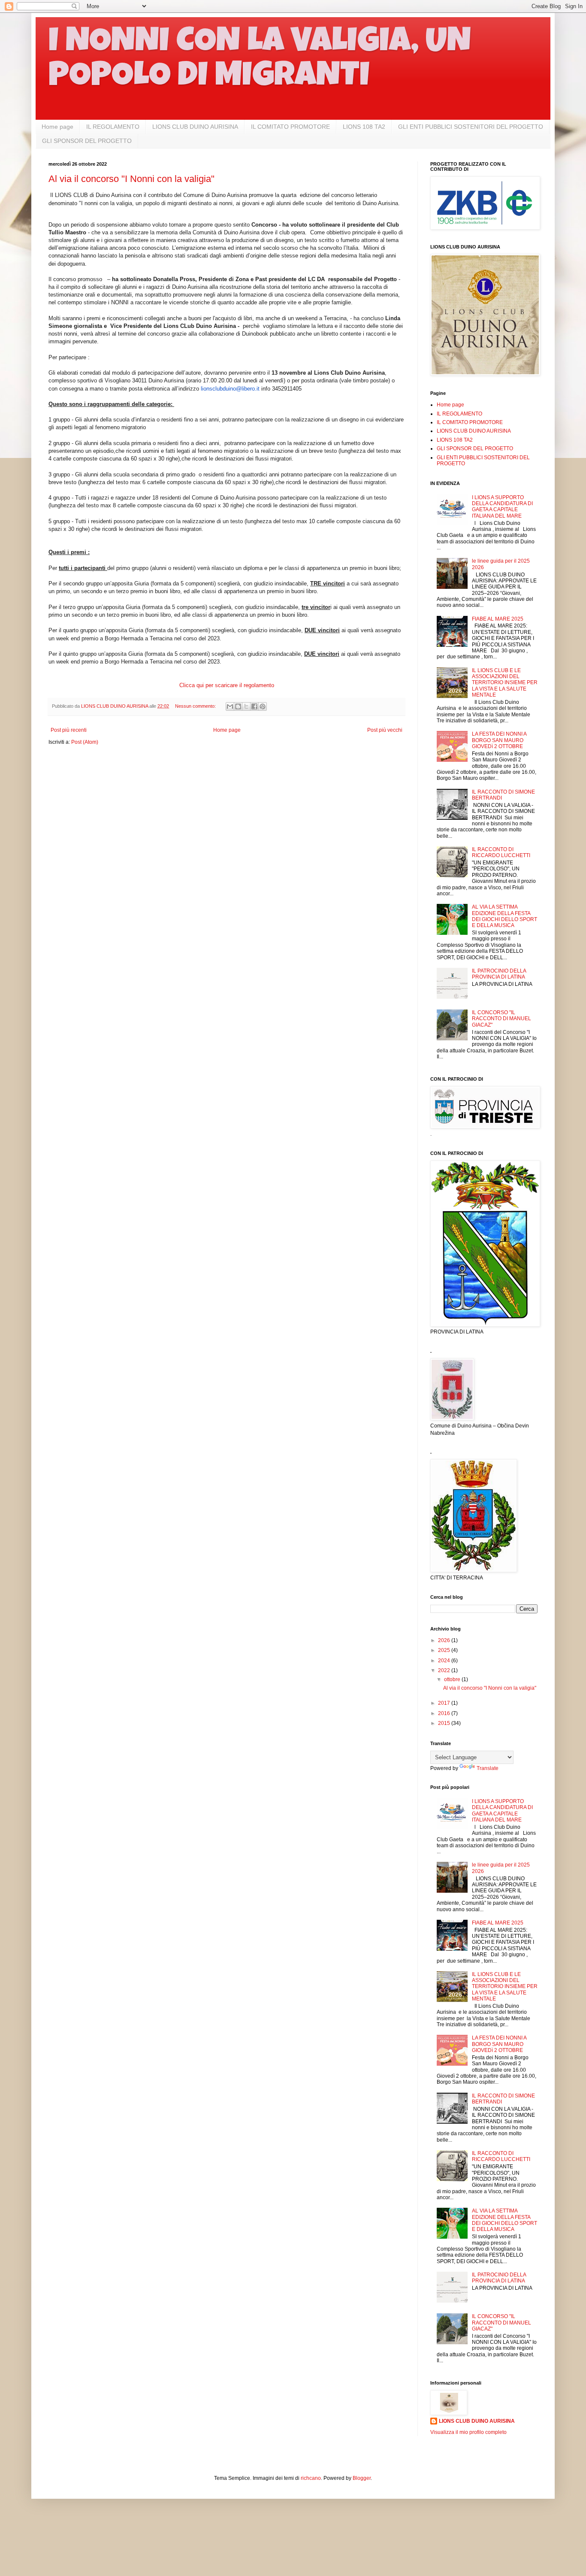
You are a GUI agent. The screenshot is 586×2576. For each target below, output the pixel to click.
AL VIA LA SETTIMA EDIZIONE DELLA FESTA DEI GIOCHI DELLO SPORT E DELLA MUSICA (504, 916)
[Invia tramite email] (230, 706)
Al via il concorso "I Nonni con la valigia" (131, 179)
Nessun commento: (196, 706)
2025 (445, 1650)
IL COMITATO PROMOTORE (290, 127)
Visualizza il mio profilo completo (468, 2432)
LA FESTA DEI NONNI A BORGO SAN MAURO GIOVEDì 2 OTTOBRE (499, 740)
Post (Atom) (85, 742)
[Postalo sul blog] (238, 706)
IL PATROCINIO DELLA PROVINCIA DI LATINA (499, 974)
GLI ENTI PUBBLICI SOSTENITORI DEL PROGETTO (471, 127)
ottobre (453, 1679)
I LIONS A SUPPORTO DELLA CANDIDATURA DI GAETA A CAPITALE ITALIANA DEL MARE (502, 507)
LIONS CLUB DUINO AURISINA (195, 127)
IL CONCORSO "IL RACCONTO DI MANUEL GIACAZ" (501, 1019)
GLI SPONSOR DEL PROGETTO (87, 141)
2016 (445, 1713)
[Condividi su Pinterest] (263, 706)
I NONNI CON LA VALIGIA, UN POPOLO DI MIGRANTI (260, 61)
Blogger (362, 2478)
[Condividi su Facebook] (254, 706)
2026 (445, 1640)
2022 (445, 1670)
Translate (488, 1768)
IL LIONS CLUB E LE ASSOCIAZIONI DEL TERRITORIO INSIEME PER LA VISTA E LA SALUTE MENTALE (505, 683)
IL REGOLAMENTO (113, 127)
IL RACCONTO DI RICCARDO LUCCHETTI (501, 852)
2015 (445, 1723)
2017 (445, 1703)
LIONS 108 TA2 (364, 127)
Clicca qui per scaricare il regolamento (227, 685)
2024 (445, 1661)
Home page (57, 127)
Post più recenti (69, 730)
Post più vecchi (385, 730)
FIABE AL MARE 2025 (498, 619)
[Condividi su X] (246, 706)
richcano (311, 2478)
